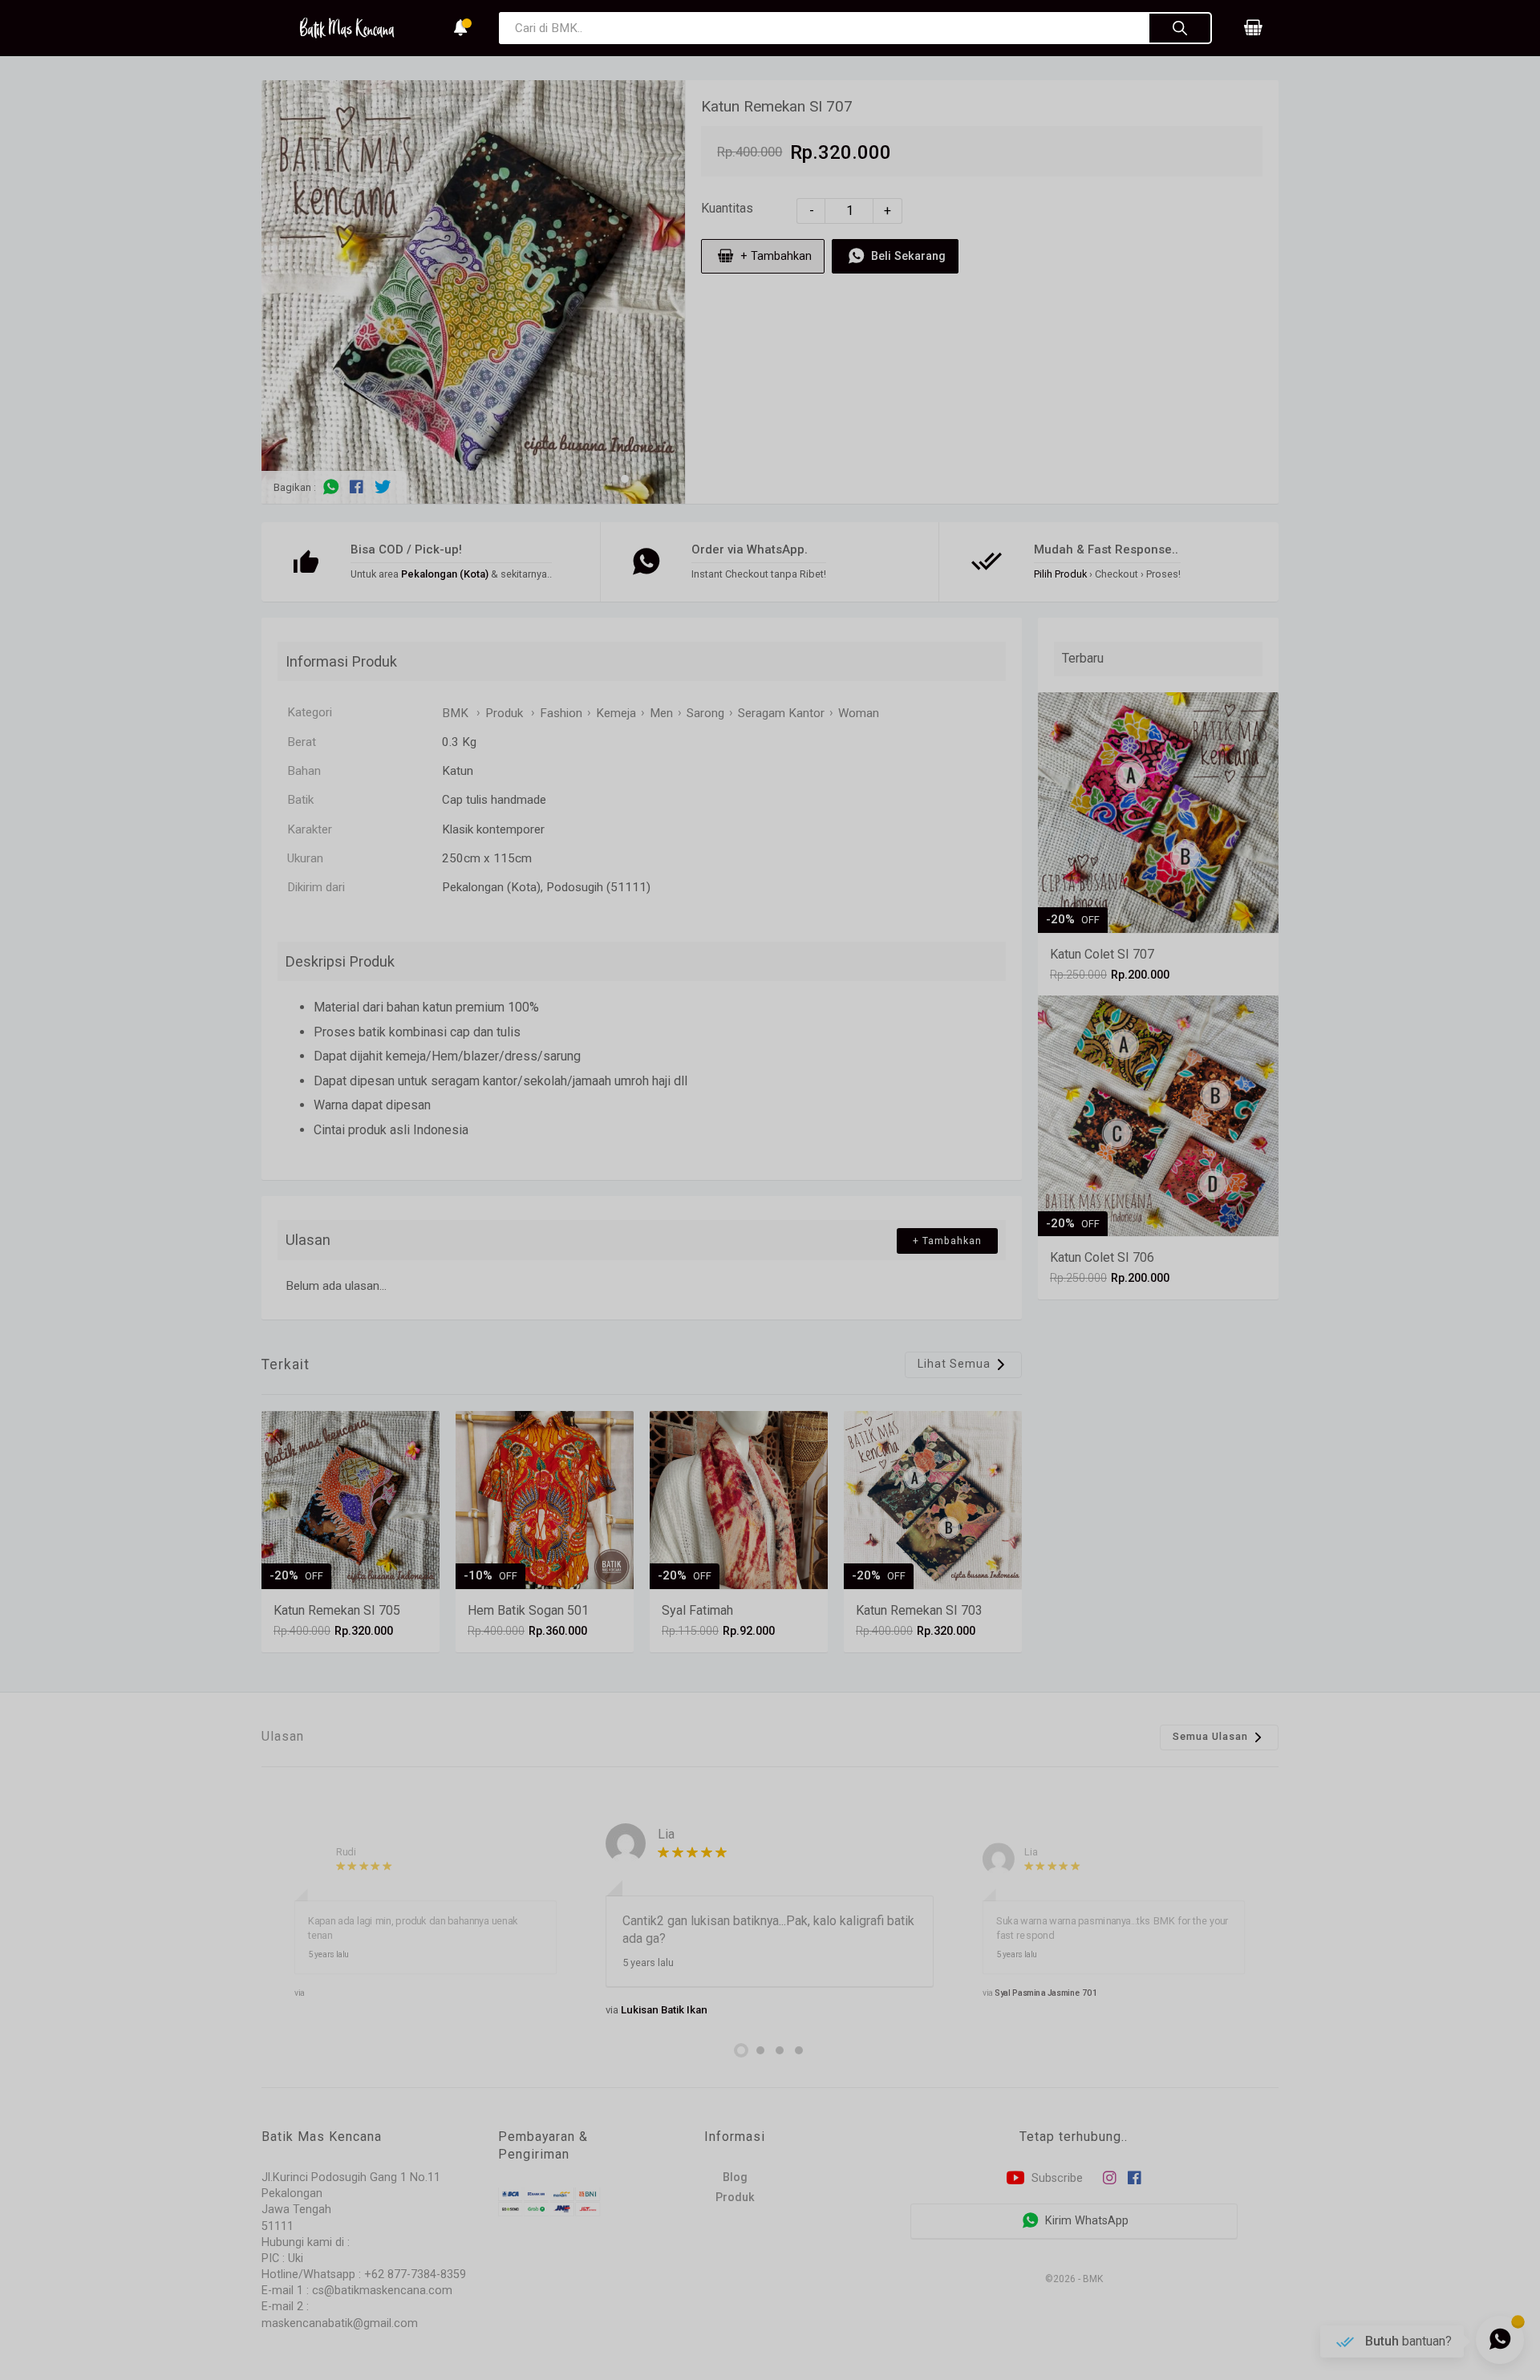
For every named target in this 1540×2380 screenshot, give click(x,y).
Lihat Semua (956, 1364)
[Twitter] (383, 487)
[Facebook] (357, 487)
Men (661, 713)
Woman (859, 713)
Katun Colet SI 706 (1102, 1257)
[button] (625, 479)
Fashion (561, 713)
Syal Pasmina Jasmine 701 (1047, 1993)
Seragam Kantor (781, 713)
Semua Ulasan (1212, 1736)
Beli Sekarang (907, 255)
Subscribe (1056, 2178)
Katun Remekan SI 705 (337, 1610)
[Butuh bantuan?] (1500, 2340)
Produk (735, 2198)
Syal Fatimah (697, 1610)
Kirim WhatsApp (1085, 2221)
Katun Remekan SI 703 (919, 1610)
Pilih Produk (1060, 574)
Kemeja (616, 713)
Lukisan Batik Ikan (664, 2010)
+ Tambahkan (774, 255)
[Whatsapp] (331, 487)
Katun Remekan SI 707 (777, 106)
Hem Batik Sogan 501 (528, 1610)
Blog (735, 2177)
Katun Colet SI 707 (1102, 954)
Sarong (705, 713)
